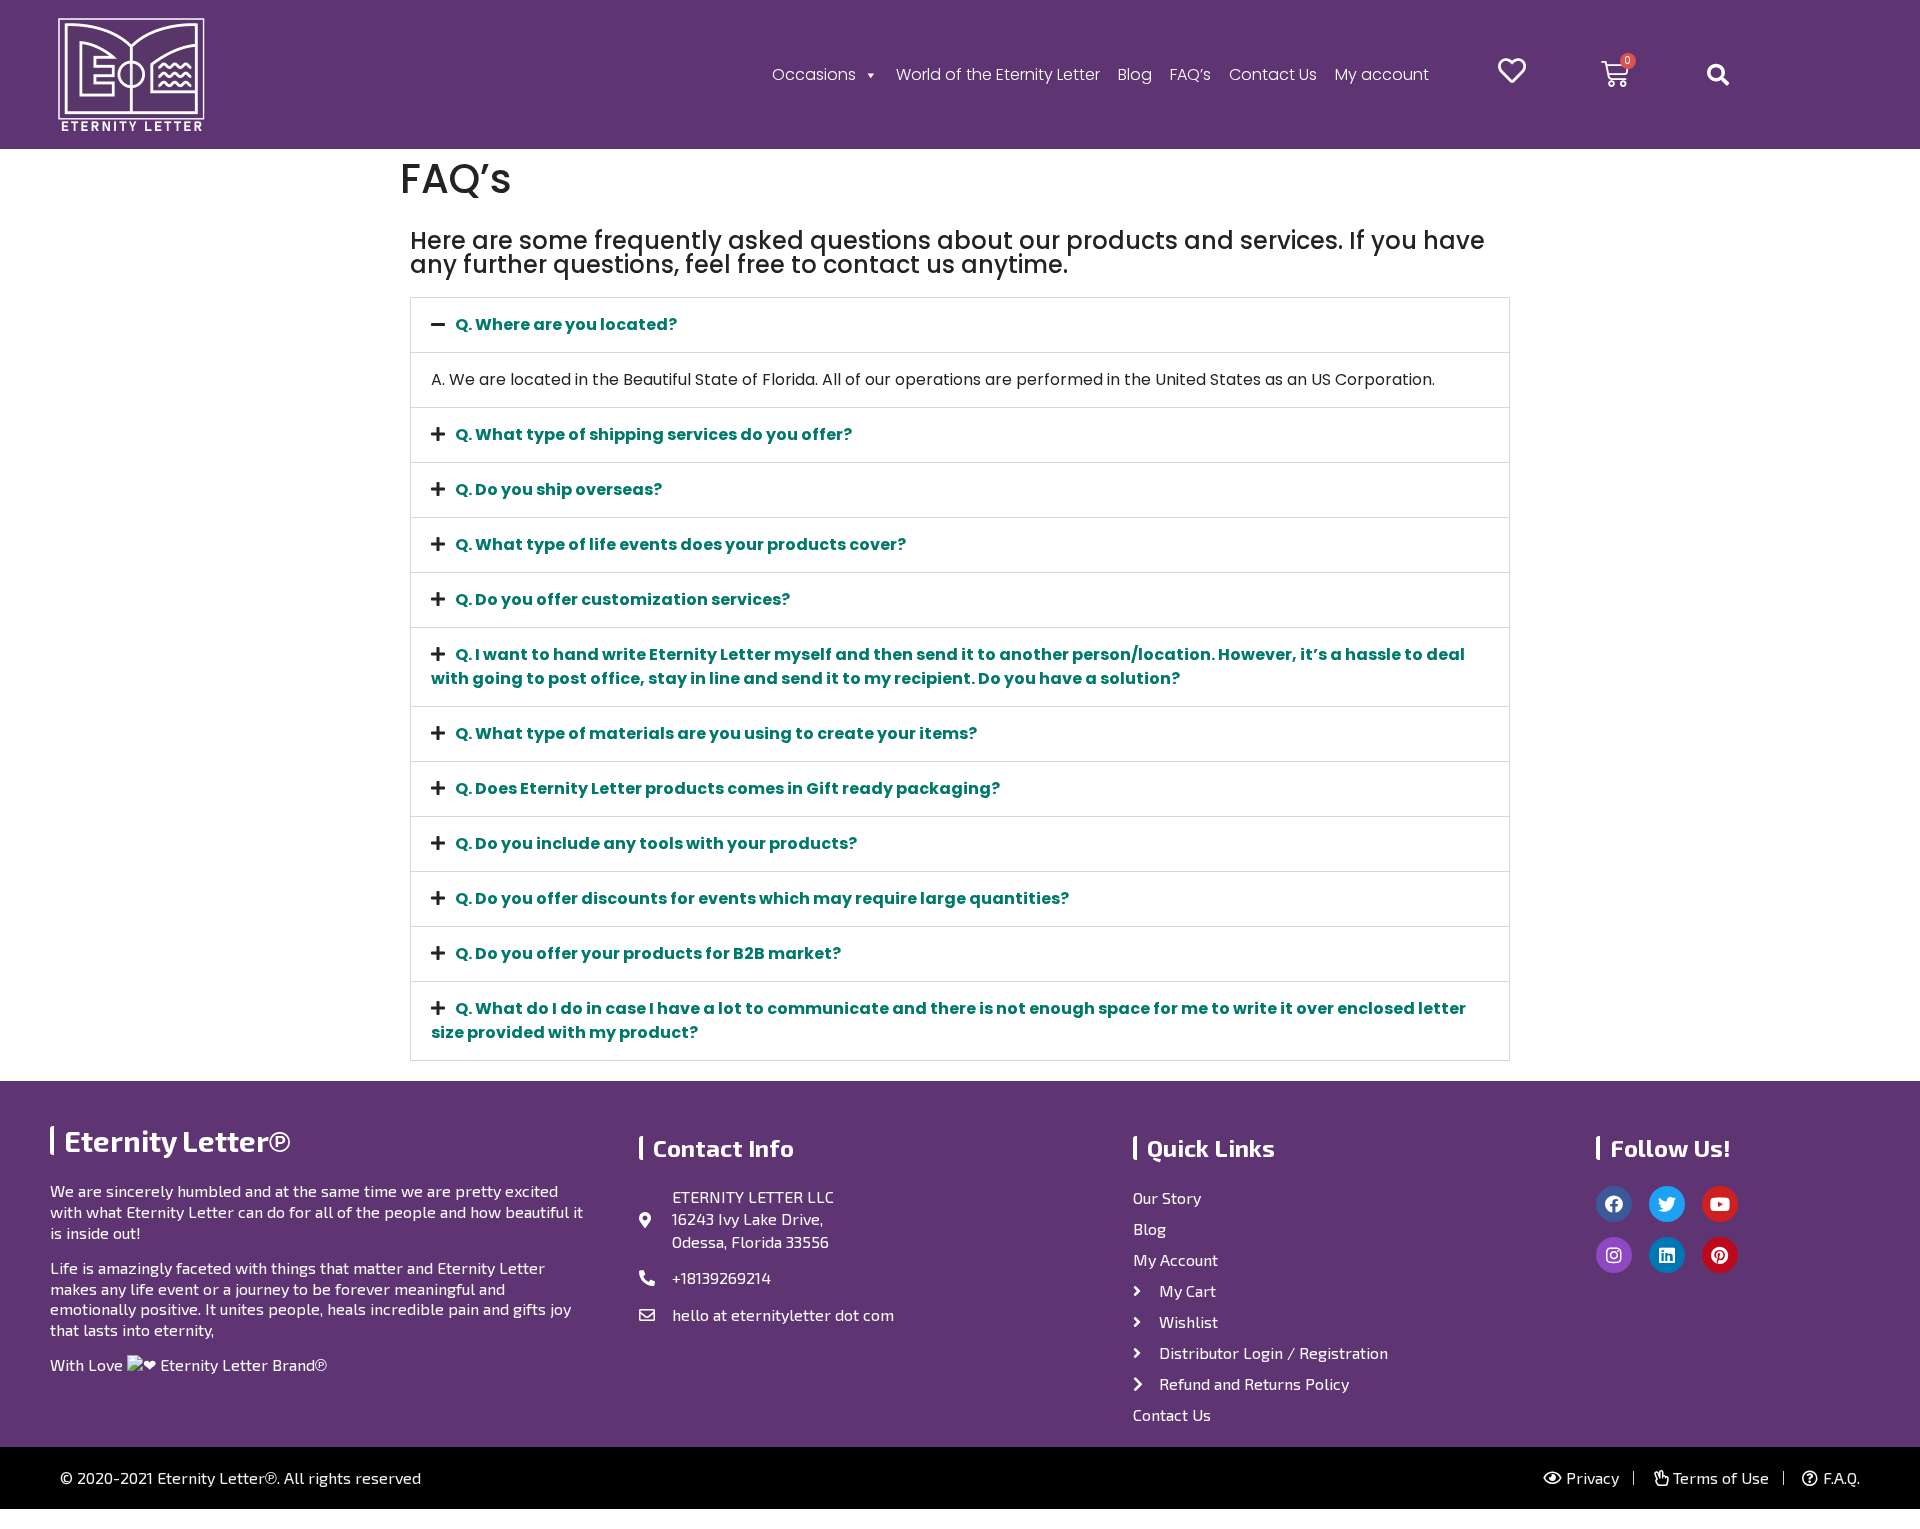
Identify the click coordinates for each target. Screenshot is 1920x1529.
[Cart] (1615, 74)
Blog (1135, 74)
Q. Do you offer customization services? (622, 599)
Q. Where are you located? (566, 324)
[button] (960, 325)
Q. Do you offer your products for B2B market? (648, 953)
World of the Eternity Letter (998, 74)
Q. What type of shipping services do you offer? (653, 434)
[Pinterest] (1720, 1255)
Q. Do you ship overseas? (558, 489)
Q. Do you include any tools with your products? (656, 843)
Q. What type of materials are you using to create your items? (716, 733)
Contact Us (1273, 74)
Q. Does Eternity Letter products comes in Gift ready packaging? (727, 788)
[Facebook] (1614, 1204)
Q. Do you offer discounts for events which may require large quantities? (762, 898)
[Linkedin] (1667, 1255)
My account (1382, 74)
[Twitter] (1667, 1204)
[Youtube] (1720, 1204)
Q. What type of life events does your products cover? (680, 544)
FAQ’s (1190, 74)
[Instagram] (1614, 1255)
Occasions (814, 74)
